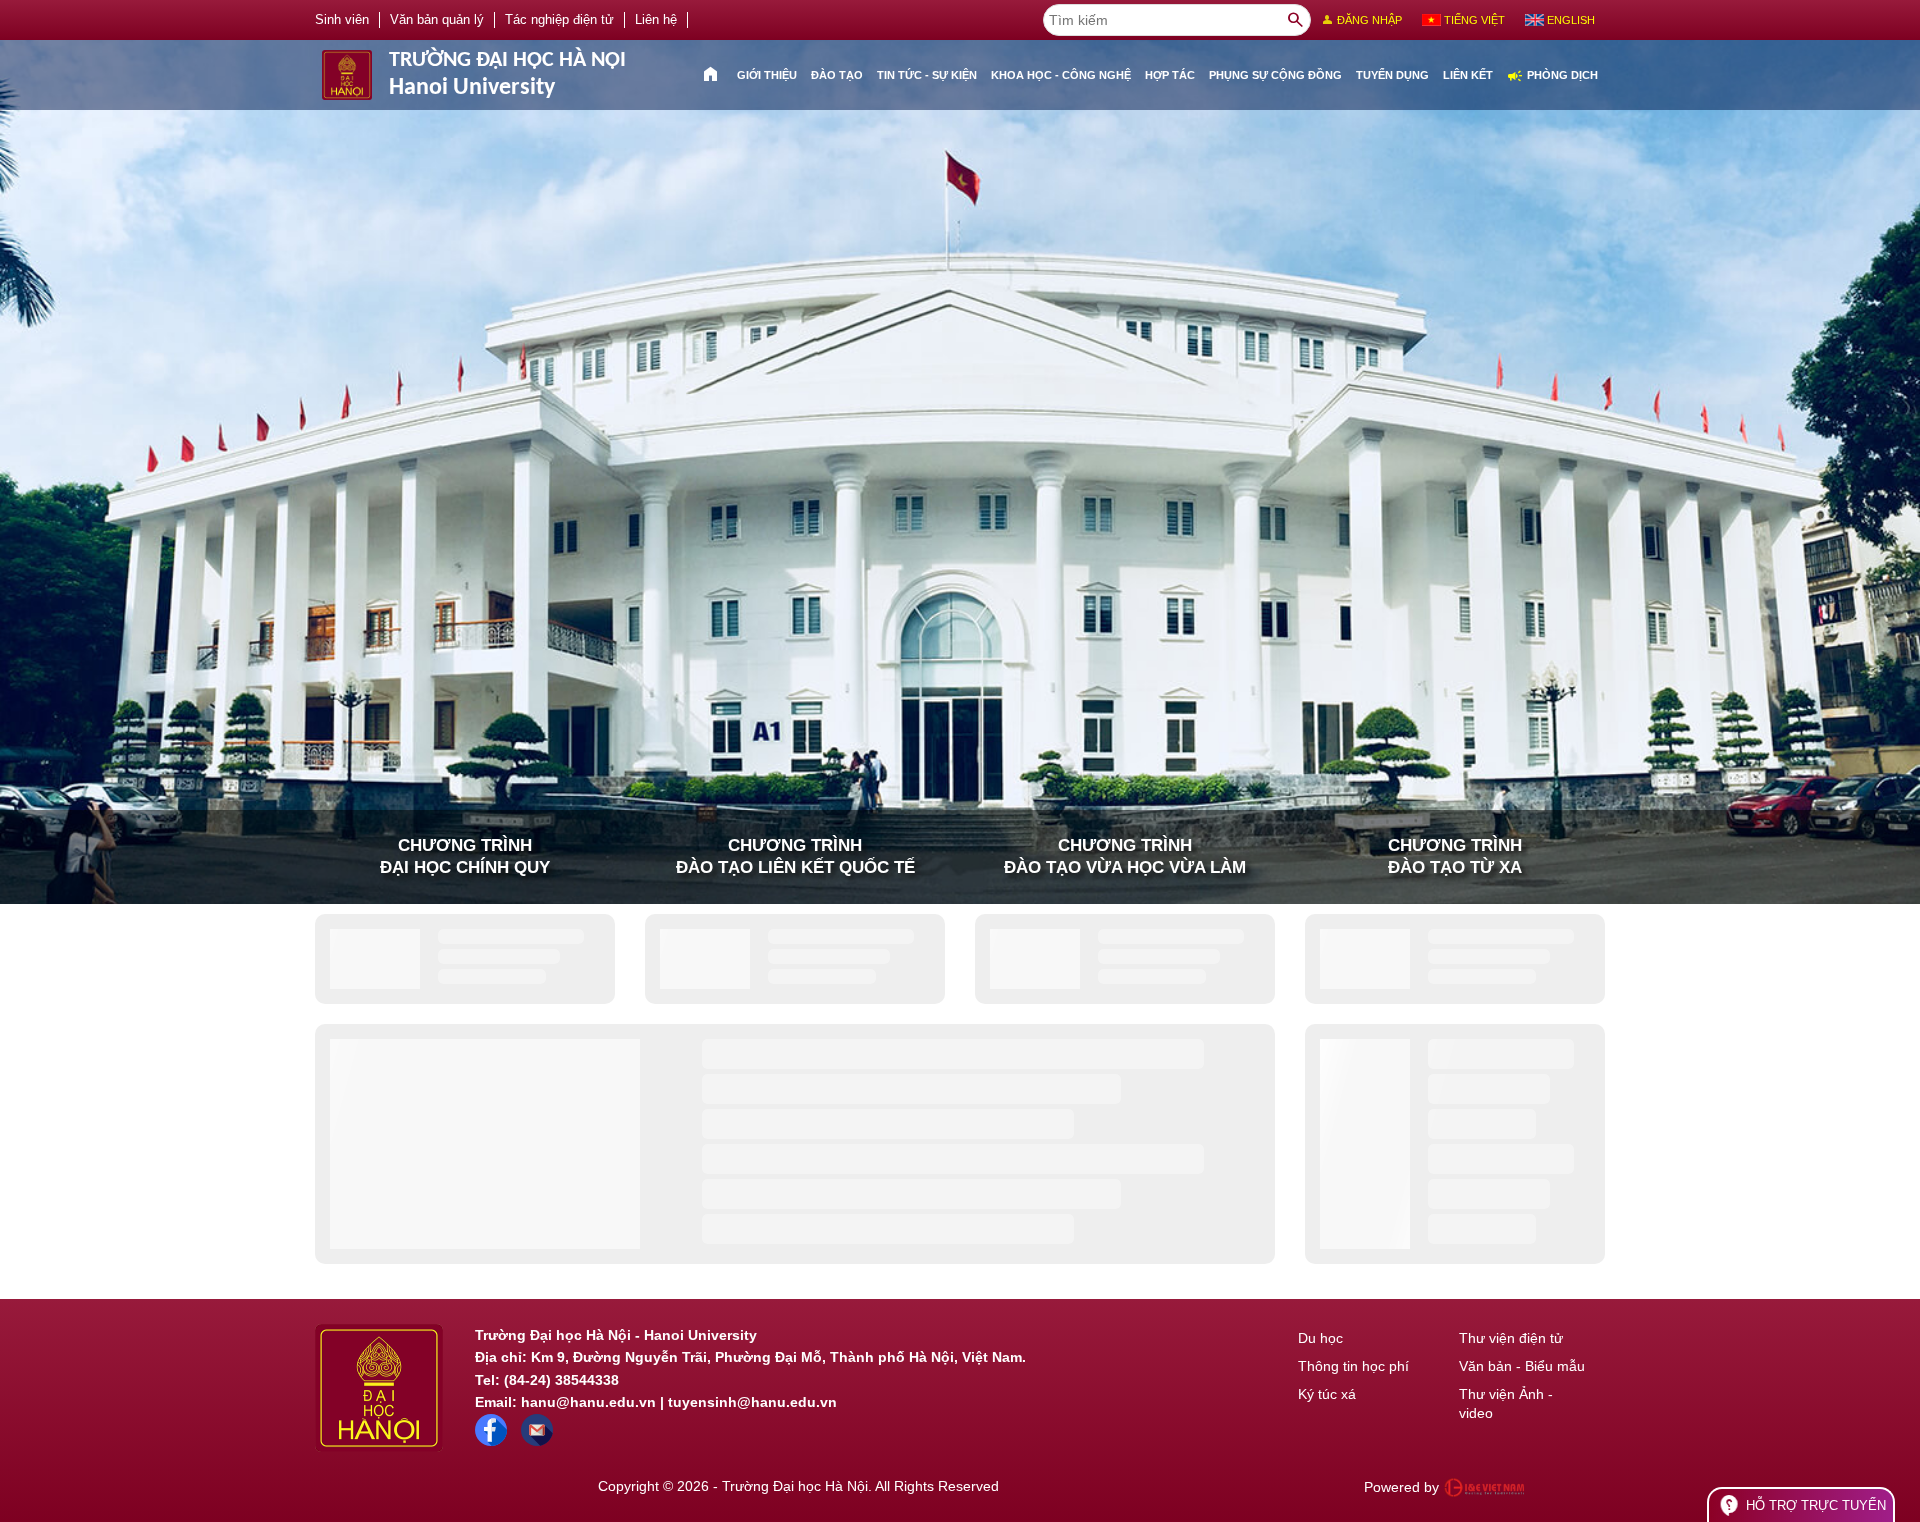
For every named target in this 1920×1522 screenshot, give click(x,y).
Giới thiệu (767, 75)
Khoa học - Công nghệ (1061, 75)
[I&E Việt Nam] (1484, 1487)
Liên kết (1468, 75)
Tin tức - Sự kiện (927, 75)
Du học (1320, 1338)
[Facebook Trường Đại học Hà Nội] (491, 1441)
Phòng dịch (1552, 75)
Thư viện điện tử (1511, 1338)
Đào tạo (837, 75)
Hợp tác (1170, 75)
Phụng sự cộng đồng (1275, 75)
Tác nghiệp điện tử (559, 20)
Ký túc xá (1327, 1394)
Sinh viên (342, 20)
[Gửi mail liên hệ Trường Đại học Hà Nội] (537, 1441)
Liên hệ (656, 20)
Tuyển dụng (1392, 75)
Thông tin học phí (1353, 1366)
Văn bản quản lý (437, 20)
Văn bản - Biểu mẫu (1522, 1366)
